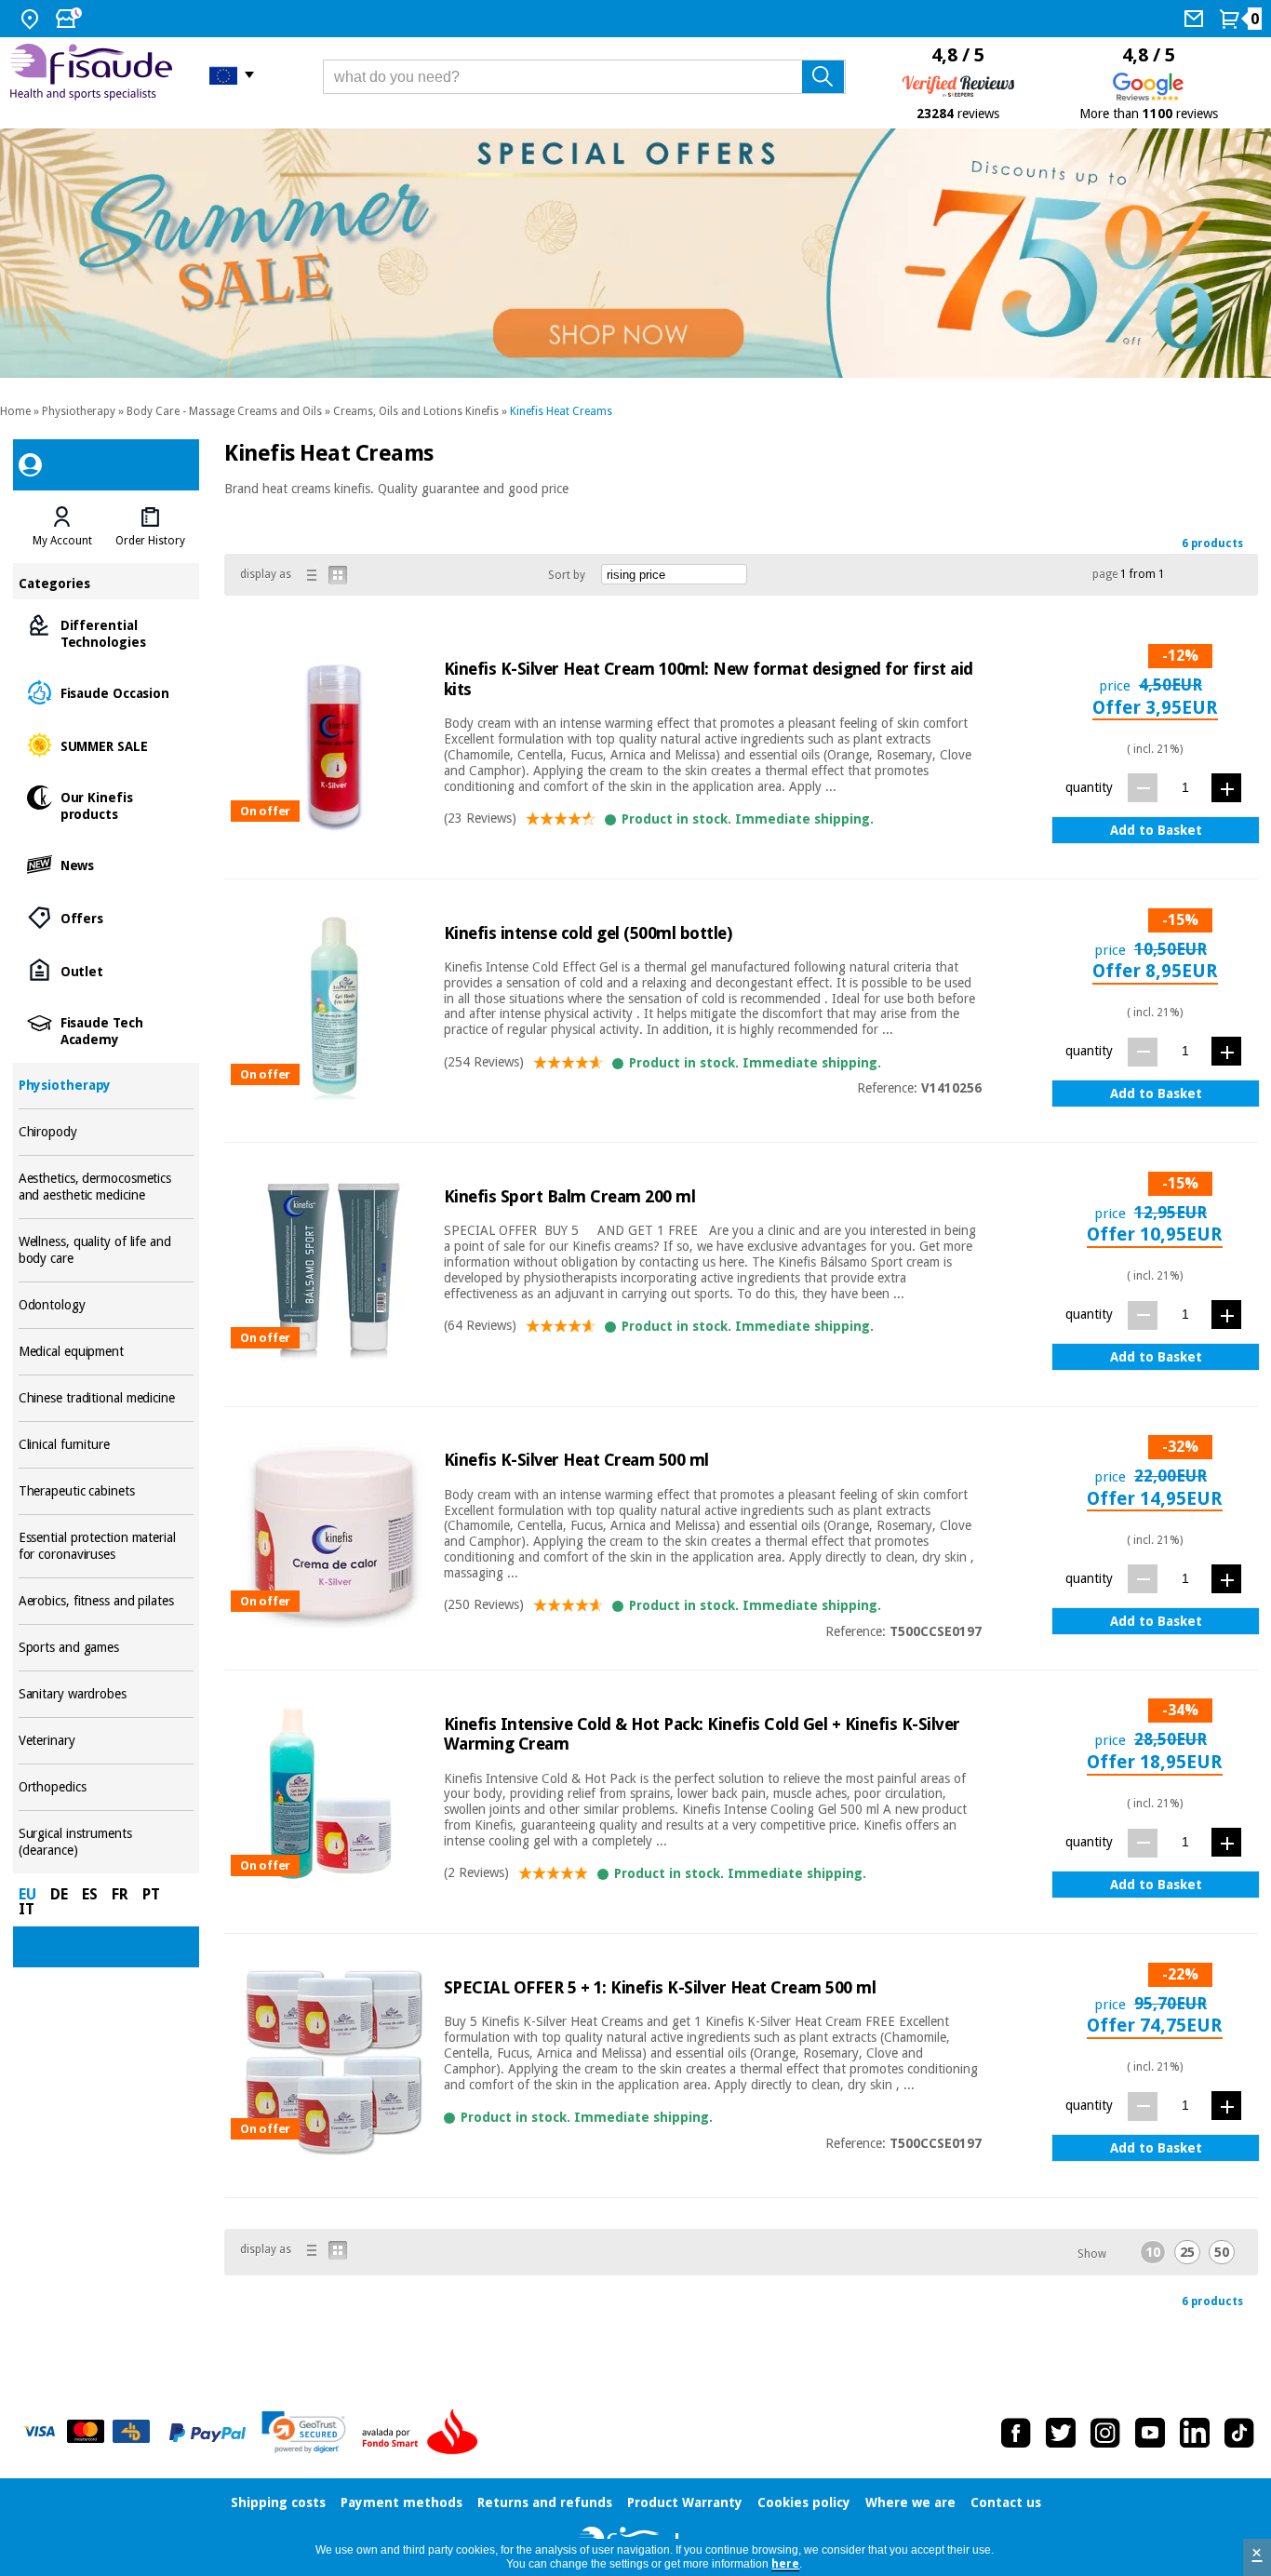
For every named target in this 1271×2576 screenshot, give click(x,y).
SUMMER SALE (107, 745)
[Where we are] (32, 19)
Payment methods (401, 2502)
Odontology (107, 1305)
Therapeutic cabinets (107, 1491)
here (785, 2564)
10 (1153, 2252)
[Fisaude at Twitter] (1061, 2433)
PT (151, 1894)
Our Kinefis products (107, 805)
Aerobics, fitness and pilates (107, 1601)
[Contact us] (1196, 19)
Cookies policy (804, 2502)
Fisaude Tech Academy (107, 1030)
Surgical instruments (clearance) (107, 1842)
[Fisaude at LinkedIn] (1195, 2433)
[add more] (1226, 788)
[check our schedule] (71, 19)
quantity (1089, 787)
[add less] (1143, 788)
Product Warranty (685, 2502)
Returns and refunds (545, 2502)
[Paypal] (207, 2433)
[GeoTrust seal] (304, 2432)
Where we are (910, 2502)
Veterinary (107, 1741)
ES (90, 1894)
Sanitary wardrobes (107, 1694)
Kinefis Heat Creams (561, 411)
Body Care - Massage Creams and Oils (224, 411)
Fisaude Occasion (107, 692)
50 (1222, 2252)
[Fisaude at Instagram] (1105, 2433)
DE (59, 1894)
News (107, 864)
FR (120, 1894)
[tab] (62, 527)
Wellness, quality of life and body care (107, 1250)
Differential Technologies (107, 632)
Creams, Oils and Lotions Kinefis (416, 411)
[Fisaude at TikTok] (1239, 2433)
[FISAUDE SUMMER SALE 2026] (635, 253)
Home (15, 411)
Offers (107, 917)
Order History (150, 541)
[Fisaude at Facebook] (1016, 2433)
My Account (62, 541)
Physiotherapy (79, 411)
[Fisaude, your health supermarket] (95, 74)
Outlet (107, 970)
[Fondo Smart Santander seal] (424, 2433)
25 (1187, 2252)
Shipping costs (278, 2502)
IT (27, 1909)
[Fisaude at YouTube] (1150, 2433)
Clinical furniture (107, 1445)
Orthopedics (107, 1787)
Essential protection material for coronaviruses (107, 1546)
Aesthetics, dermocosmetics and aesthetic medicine (107, 1187)
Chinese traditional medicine (107, 1398)
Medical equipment (107, 1352)
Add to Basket (1156, 830)
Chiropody (107, 1132)
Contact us (1006, 2502)
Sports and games (107, 1648)
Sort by (567, 575)
